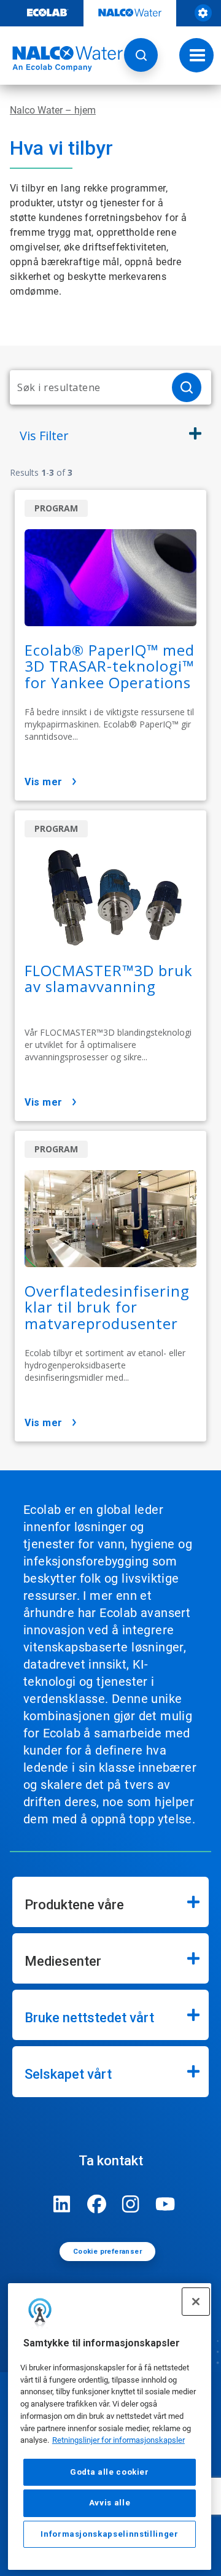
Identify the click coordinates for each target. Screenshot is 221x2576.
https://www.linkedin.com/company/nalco (62, 2204)
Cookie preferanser (107, 2252)
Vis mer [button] (44, 782)
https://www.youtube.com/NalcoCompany (165, 2204)
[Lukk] (196, 2302)
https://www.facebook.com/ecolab (96, 2204)
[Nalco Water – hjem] (61, 59)
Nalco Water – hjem (53, 110)
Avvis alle (110, 2503)
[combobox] (86, 387)
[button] (141, 55)
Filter (44, 436)
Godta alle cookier (110, 2472)
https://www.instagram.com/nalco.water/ (131, 2204)
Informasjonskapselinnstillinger (109, 2534)
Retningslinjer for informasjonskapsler (118, 2440)
